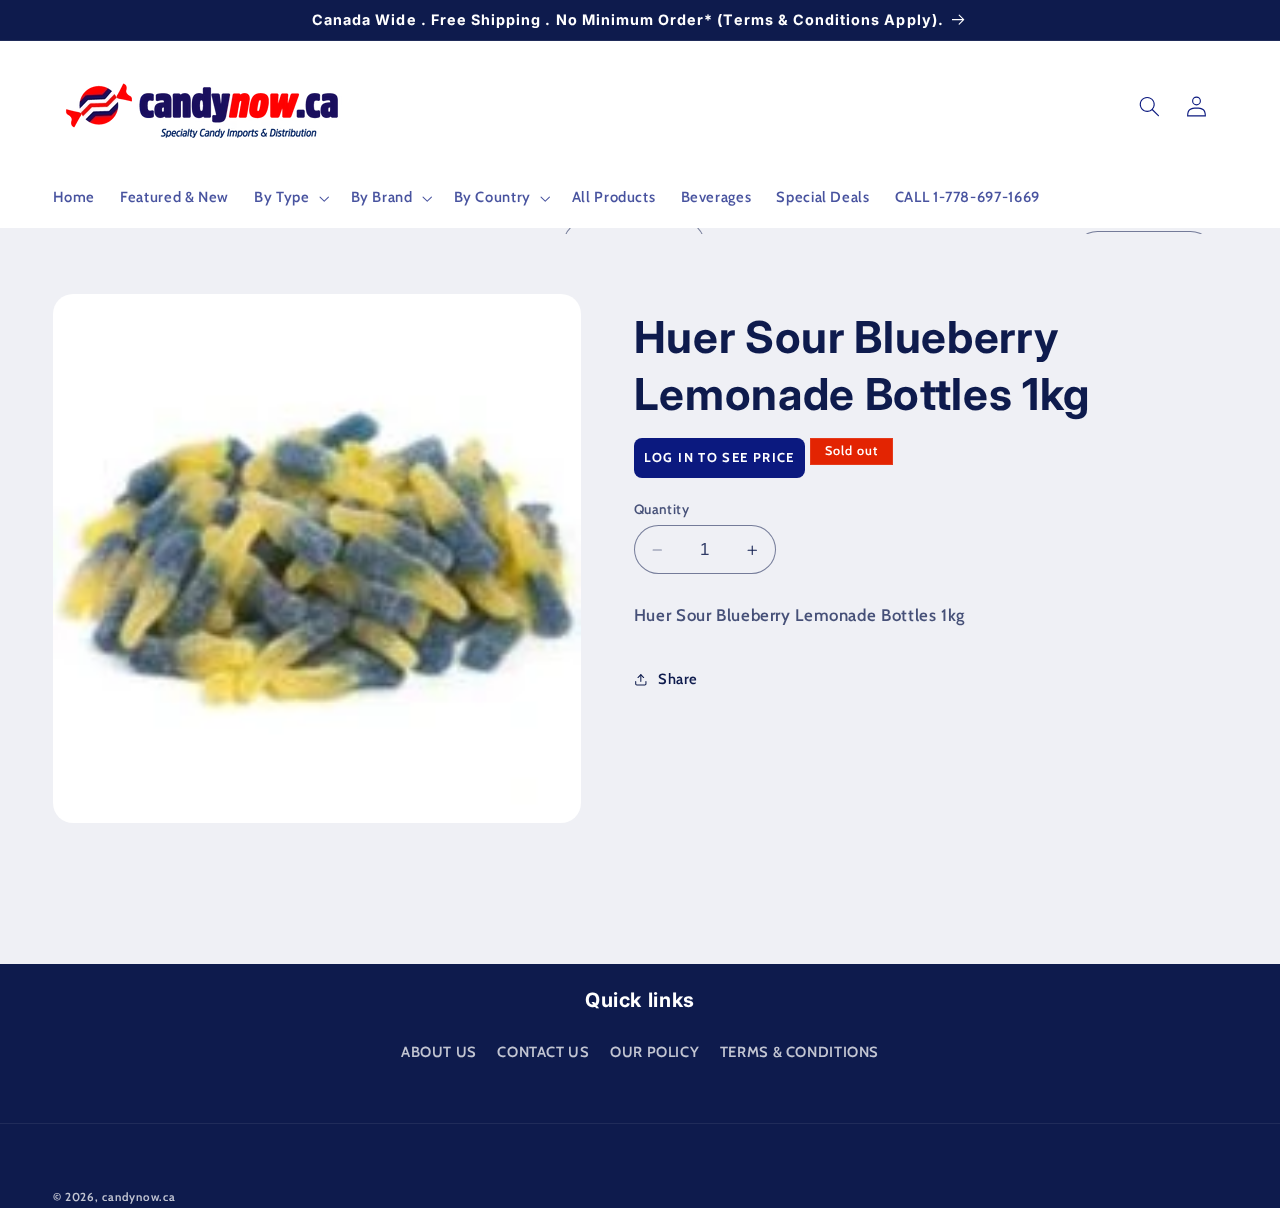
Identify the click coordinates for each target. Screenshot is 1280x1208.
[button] (290, 198)
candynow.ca (138, 1197)
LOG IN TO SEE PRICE (719, 458)
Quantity (661, 509)
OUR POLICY (654, 1051)
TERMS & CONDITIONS (799, 1051)
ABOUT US (439, 1051)
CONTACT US (543, 1051)
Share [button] (678, 679)
